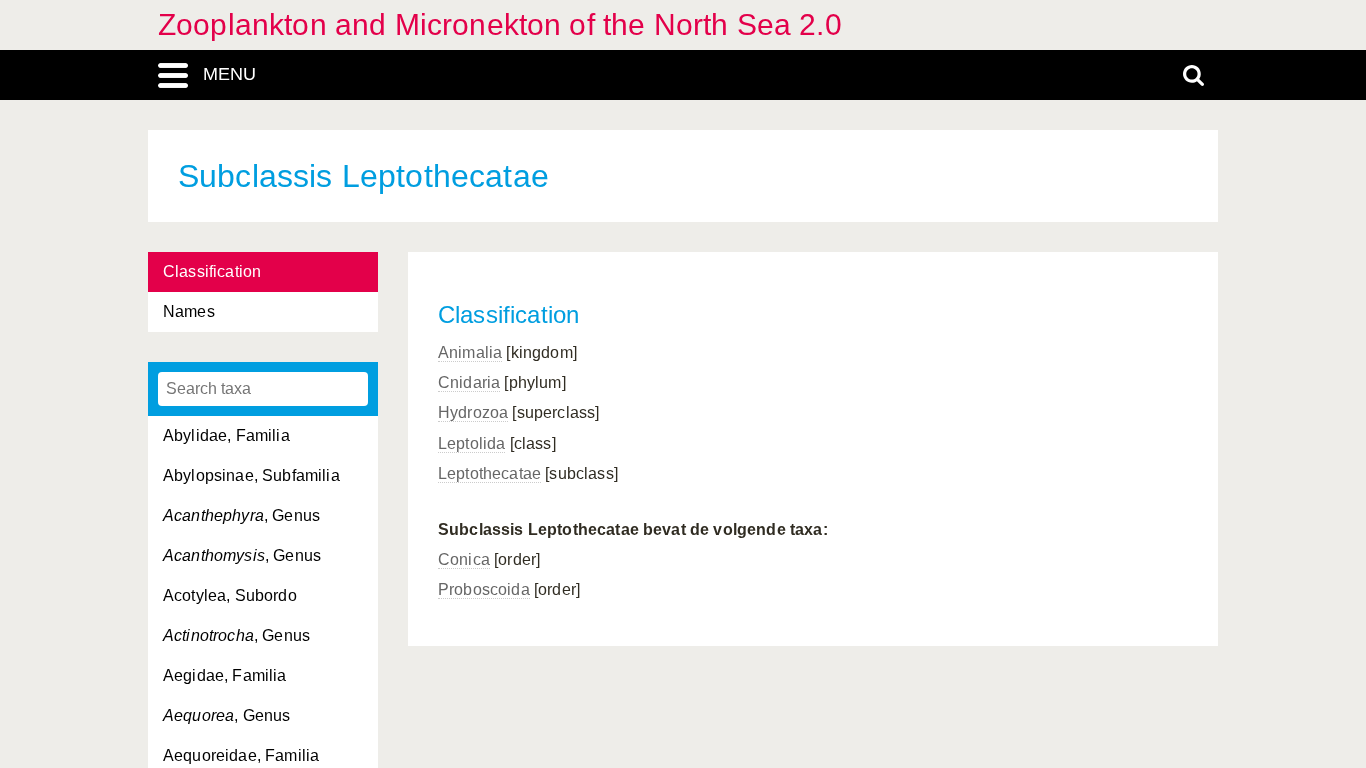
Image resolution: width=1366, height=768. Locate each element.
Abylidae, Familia (226, 435)
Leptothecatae (489, 473)
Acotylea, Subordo (230, 595)
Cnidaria (469, 382)
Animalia (470, 352)
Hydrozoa (473, 412)
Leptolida (471, 443)
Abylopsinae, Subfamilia (251, 475)
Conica (464, 559)
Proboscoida (484, 589)
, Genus (241, 515)
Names (189, 311)
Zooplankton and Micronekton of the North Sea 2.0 (500, 24)
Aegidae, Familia (225, 675)
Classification (212, 271)
